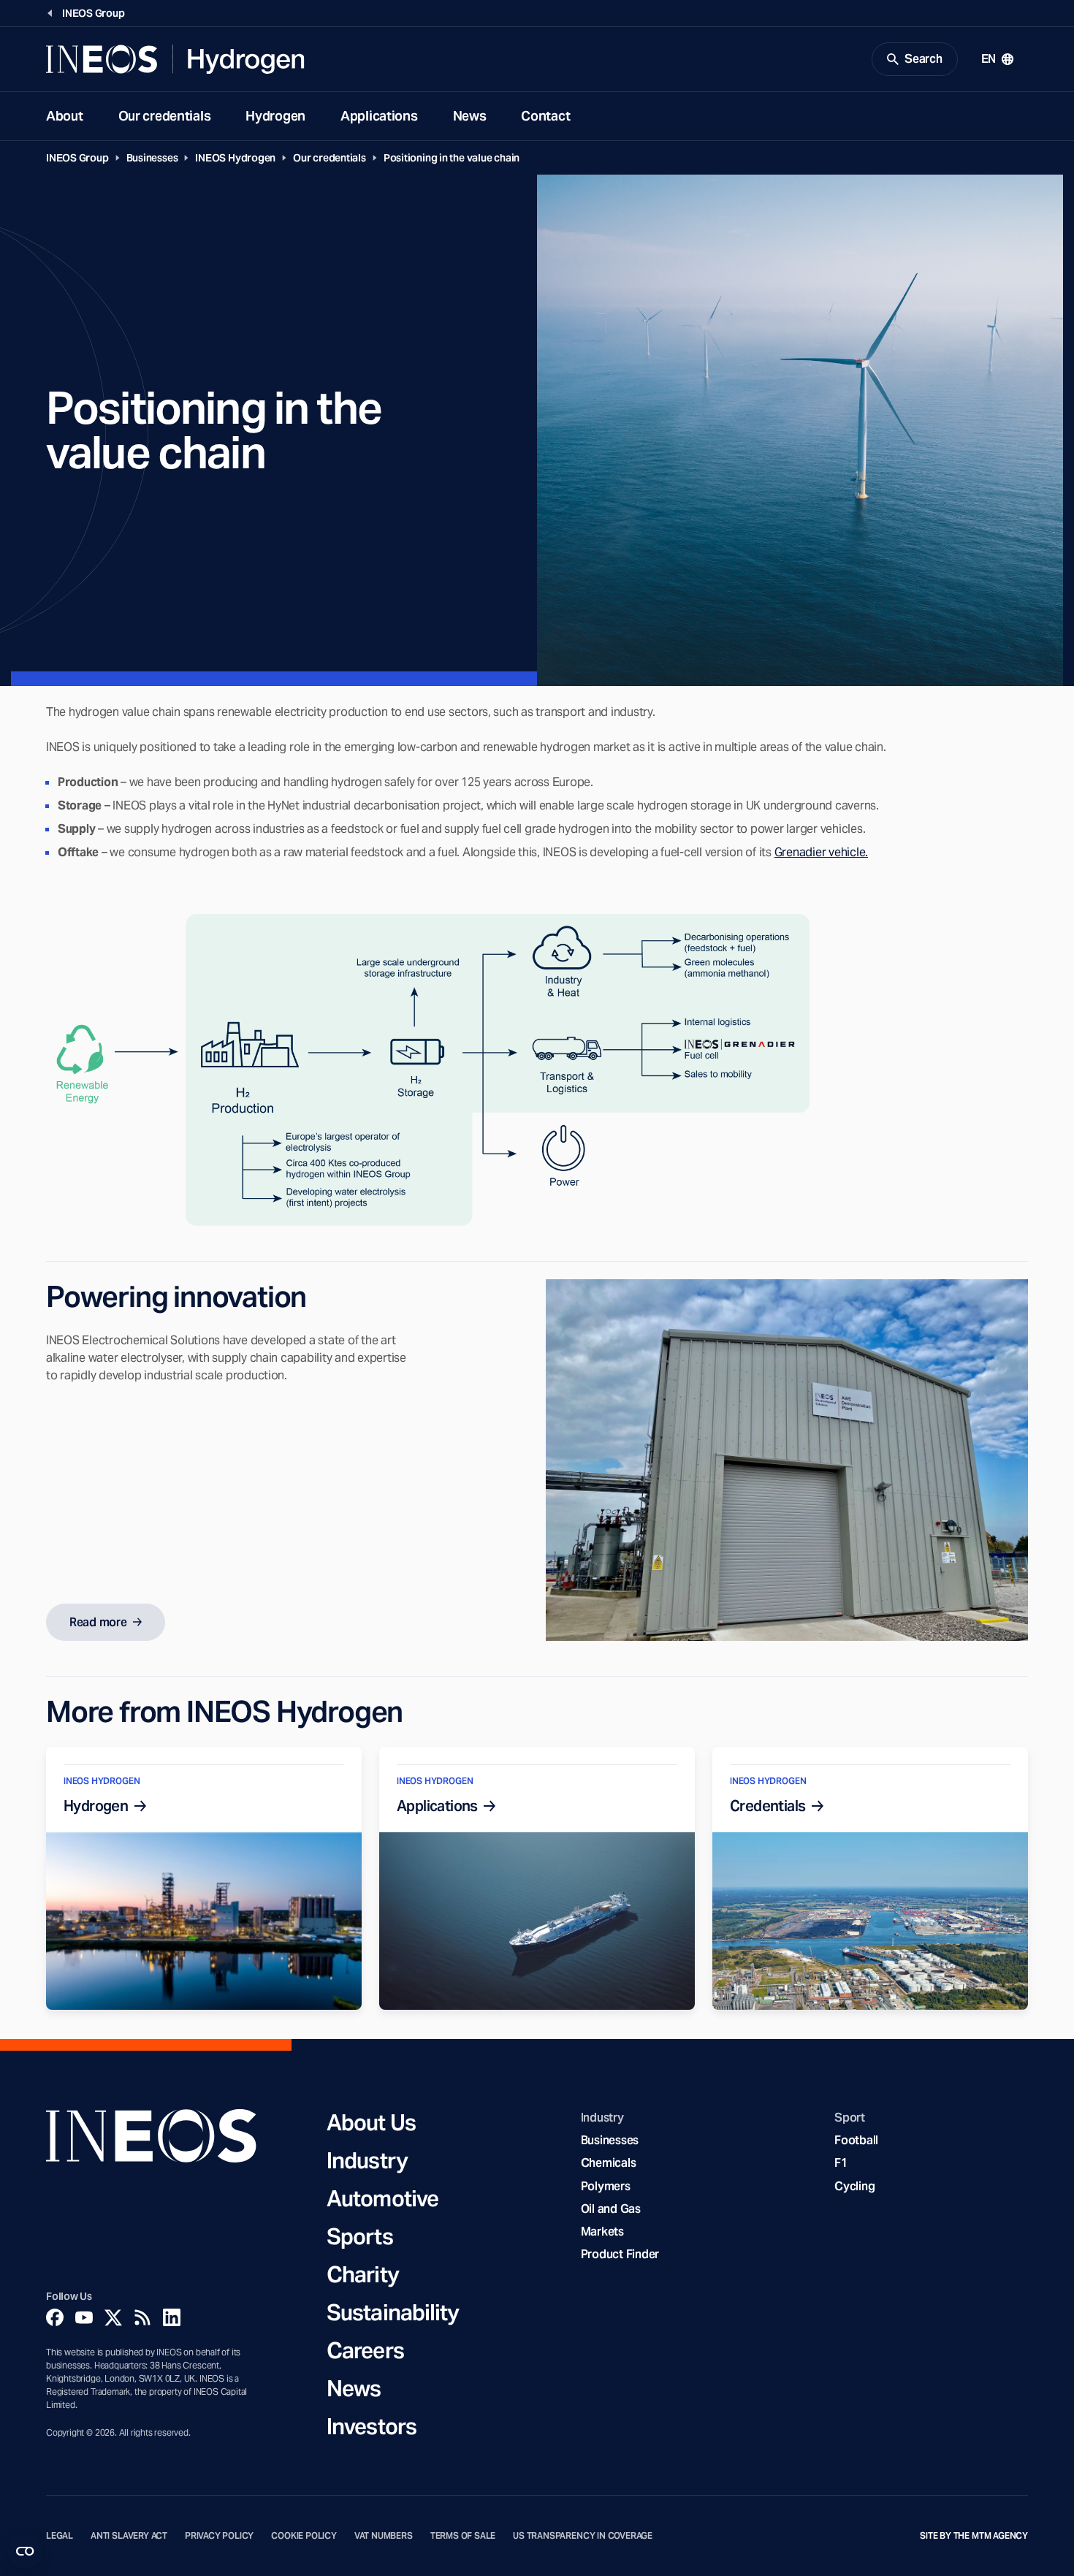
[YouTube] (84, 2317)
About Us (371, 2122)
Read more (98, 1622)
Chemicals (609, 2163)
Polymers (606, 2186)
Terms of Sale (463, 2536)
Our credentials (165, 116)
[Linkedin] (172, 2317)
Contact (545, 116)
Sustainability (393, 2312)
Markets (602, 2232)
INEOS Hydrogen (235, 158)
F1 (841, 2163)
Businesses (152, 158)
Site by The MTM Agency (974, 2536)
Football (856, 2140)
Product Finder (620, 2254)
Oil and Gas (611, 2209)
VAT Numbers (384, 2536)
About (65, 116)
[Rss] (142, 2317)
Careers (365, 2350)
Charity (363, 2274)
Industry (367, 2160)
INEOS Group (77, 158)
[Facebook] (55, 2317)
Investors (372, 2426)
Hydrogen (275, 116)
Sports (360, 2236)
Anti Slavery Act (129, 2536)
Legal (60, 2536)
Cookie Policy (304, 2536)
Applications (379, 116)
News (470, 116)
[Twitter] (113, 2317)
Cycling (854, 2186)
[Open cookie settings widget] (25, 2551)
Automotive (382, 2198)
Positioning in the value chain (452, 158)
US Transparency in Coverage (583, 2536)
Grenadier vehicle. (821, 852)
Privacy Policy (219, 2536)
